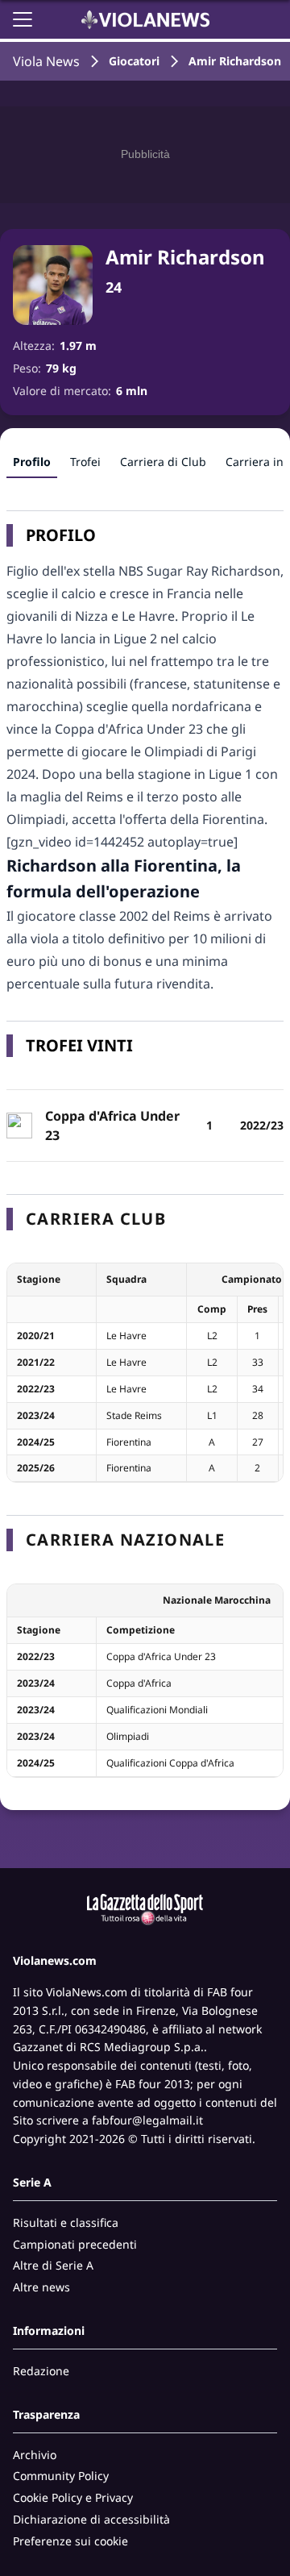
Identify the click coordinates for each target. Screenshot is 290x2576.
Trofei (85, 462)
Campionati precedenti (75, 2244)
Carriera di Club (163, 462)
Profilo (32, 462)
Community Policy (61, 2476)
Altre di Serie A (53, 2265)
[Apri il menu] (23, 19)
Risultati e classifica (66, 2222)
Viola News (46, 61)
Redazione (41, 2371)
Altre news (41, 2287)
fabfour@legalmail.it (147, 2120)
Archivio (35, 2455)
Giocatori (134, 61)
